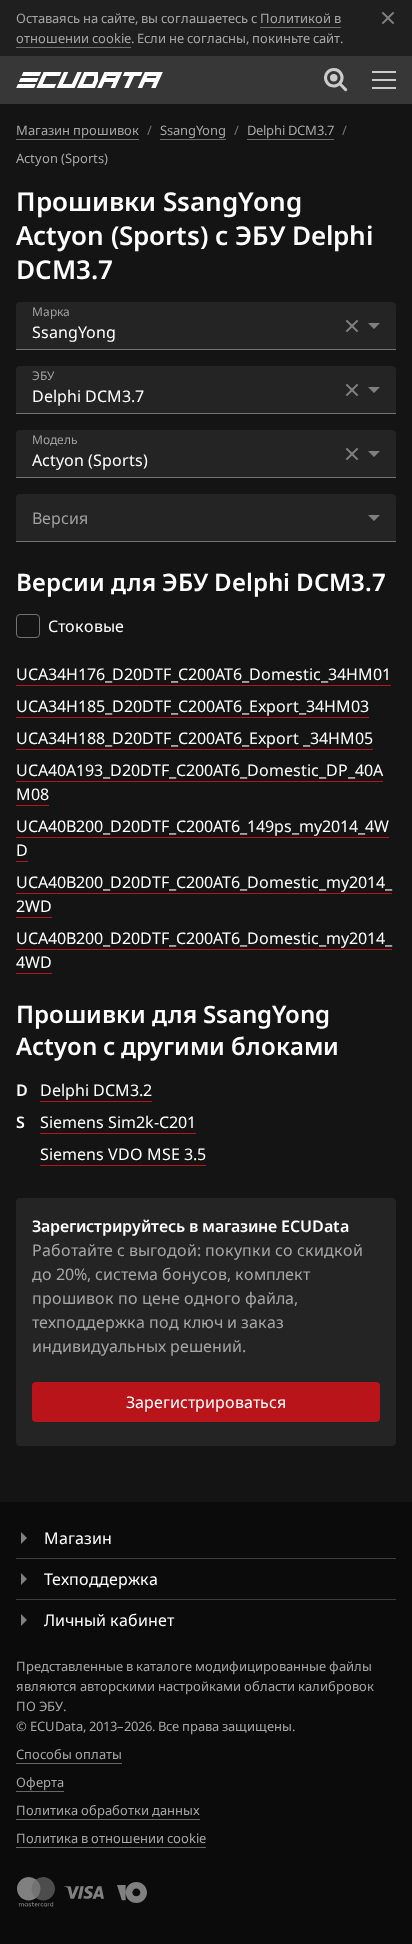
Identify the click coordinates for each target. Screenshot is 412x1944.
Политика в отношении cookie (111, 1838)
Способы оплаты (69, 1754)
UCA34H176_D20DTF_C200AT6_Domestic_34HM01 (203, 674)
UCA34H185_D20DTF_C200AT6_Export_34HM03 (192, 706)
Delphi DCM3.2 (96, 1090)
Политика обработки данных (108, 1810)
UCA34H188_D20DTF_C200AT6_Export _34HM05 (194, 738)
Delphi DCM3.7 (290, 130)
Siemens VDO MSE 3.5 (123, 1154)
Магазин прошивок (77, 130)
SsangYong (193, 130)
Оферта (40, 1782)
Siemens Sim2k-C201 (118, 1122)
